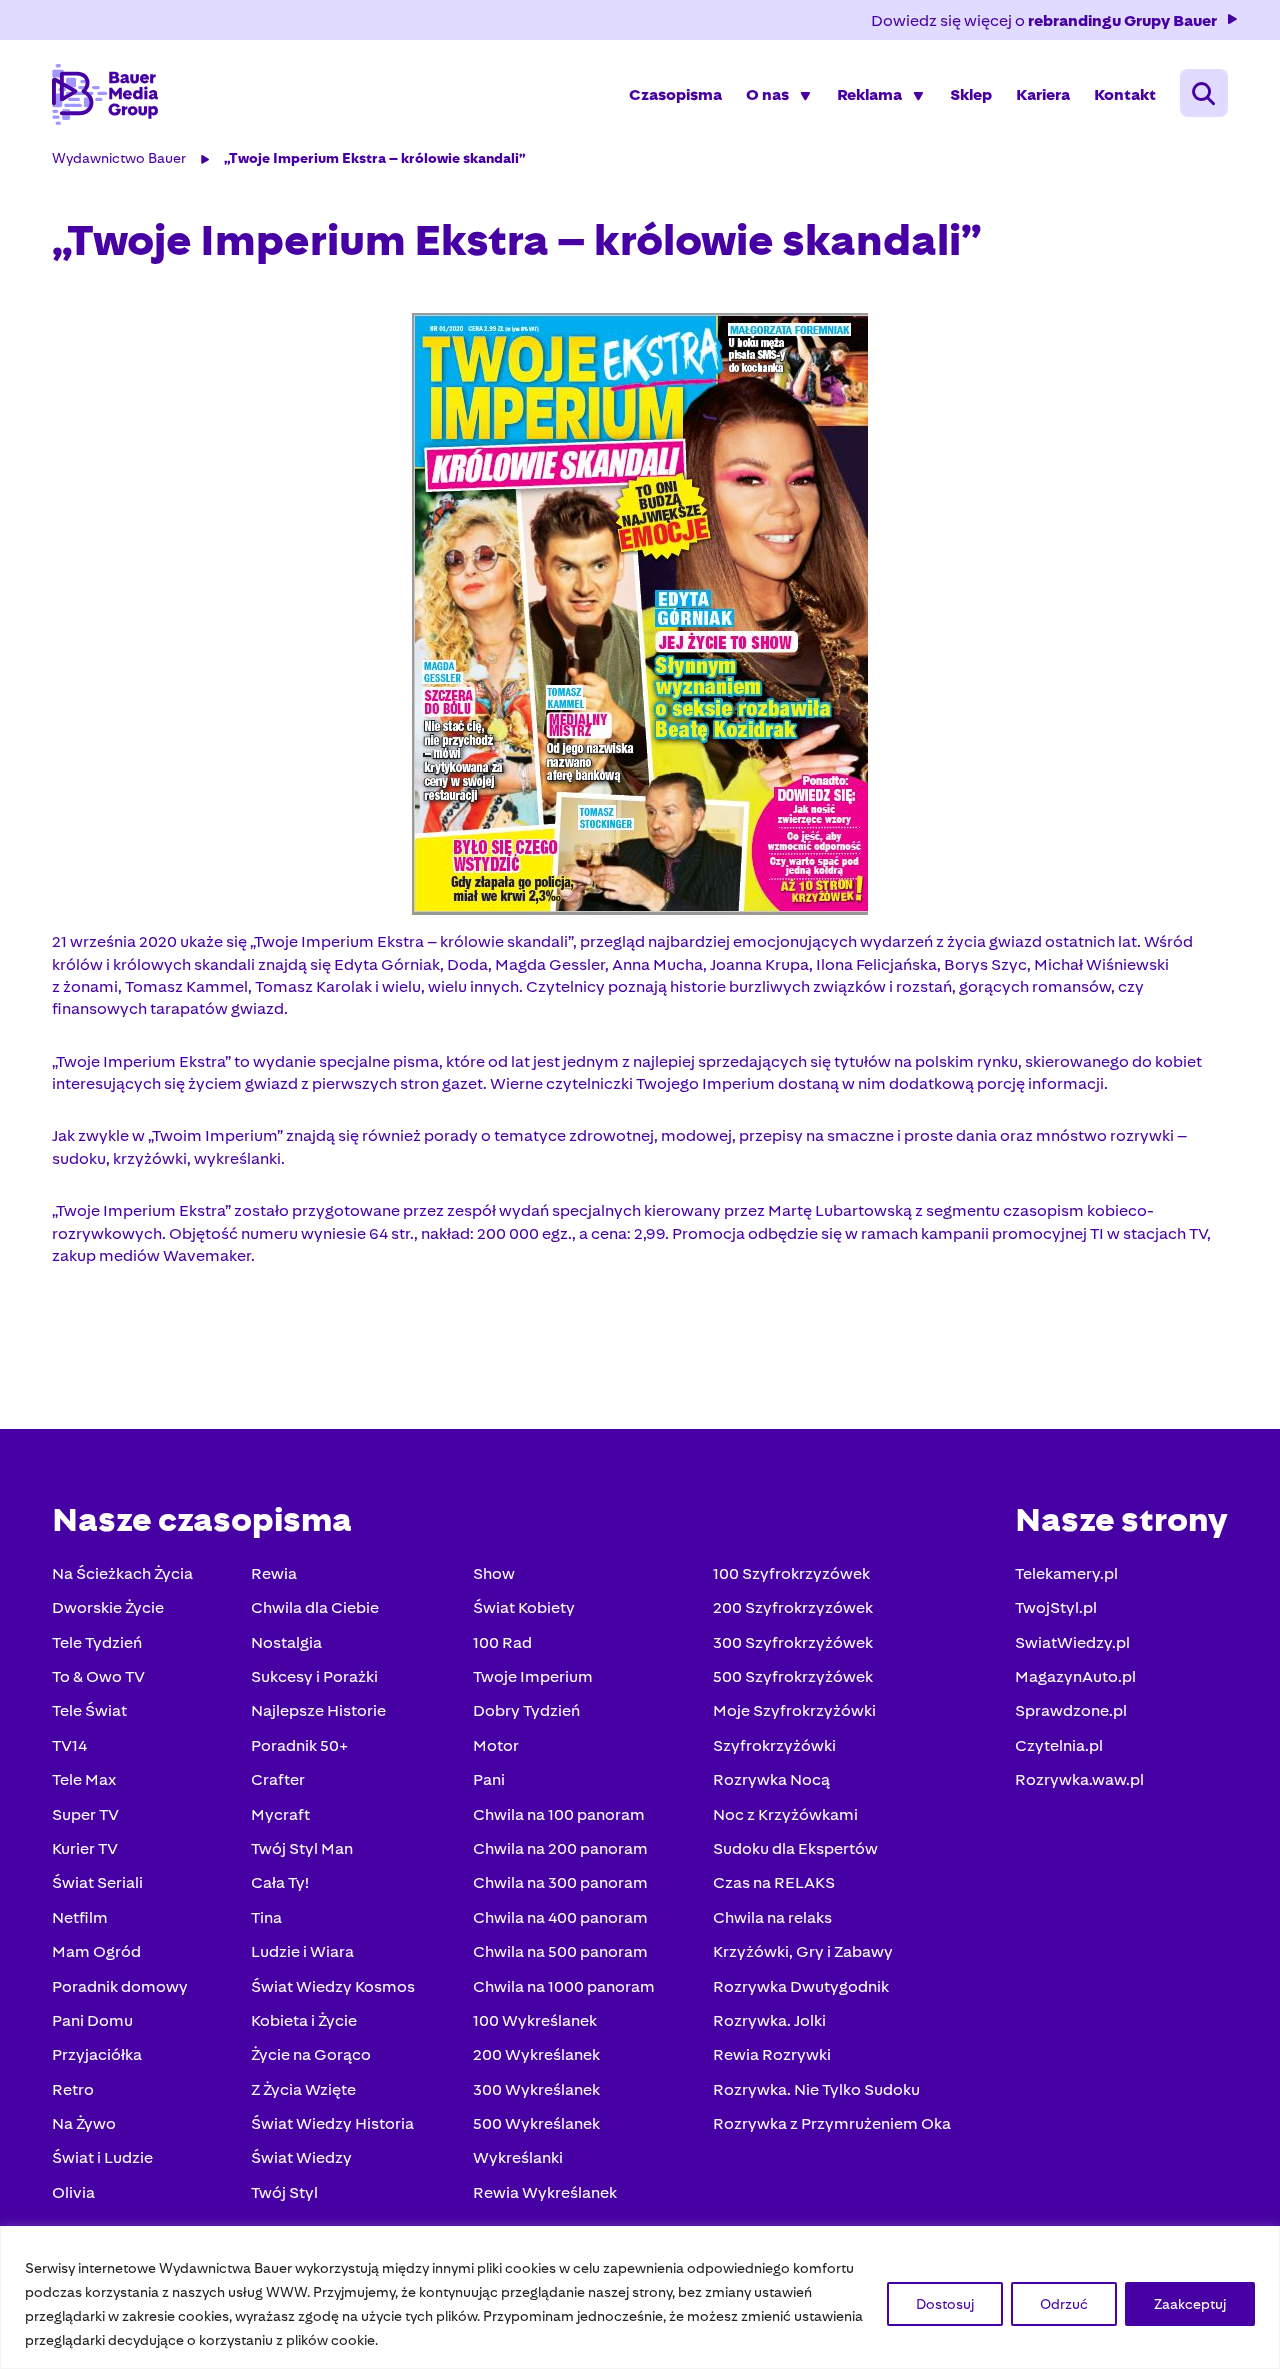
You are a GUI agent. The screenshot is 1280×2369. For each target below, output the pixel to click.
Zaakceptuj (1190, 2304)
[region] (640, 2297)
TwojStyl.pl (1056, 1607)
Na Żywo (84, 2123)
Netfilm (80, 1917)
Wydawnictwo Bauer (119, 158)
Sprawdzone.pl (1071, 1710)
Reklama (869, 94)
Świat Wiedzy (301, 2157)
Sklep (971, 94)
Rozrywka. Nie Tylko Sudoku (816, 2089)
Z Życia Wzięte (303, 2089)
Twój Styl (284, 2192)
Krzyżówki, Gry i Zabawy (803, 1951)
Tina (266, 1917)
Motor (496, 1745)
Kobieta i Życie (304, 2020)
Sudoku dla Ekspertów (795, 1848)
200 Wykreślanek (536, 2054)
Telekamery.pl (1066, 1573)
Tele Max (84, 1779)
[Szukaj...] (1204, 93)
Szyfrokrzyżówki (774, 1745)
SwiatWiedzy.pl (1072, 1642)
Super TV (85, 1814)
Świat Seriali (97, 1882)
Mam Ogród (96, 1951)
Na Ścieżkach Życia (122, 1573)
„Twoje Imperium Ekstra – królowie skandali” (375, 158)
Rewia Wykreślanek (545, 2192)
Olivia (73, 2192)
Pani (489, 1779)
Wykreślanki (518, 2157)
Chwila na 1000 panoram (564, 1986)
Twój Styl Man (302, 1848)
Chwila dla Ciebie (315, 1607)
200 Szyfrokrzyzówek (793, 1607)
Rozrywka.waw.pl (1079, 1779)
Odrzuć (1064, 2304)
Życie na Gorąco (311, 2054)
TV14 (69, 1745)
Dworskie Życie (108, 1607)
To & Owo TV (98, 1676)
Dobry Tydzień (526, 1710)
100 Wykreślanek (535, 2020)
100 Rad (502, 1642)
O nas (767, 94)
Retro (73, 2089)
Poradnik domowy (120, 1986)
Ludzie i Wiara (302, 1951)
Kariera (1043, 94)
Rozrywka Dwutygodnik (801, 1986)
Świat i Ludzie (102, 2157)
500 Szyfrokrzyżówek (793, 1676)
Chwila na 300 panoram (560, 1882)
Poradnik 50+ (299, 1745)
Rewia (274, 1573)
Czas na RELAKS (774, 1882)
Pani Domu (92, 2020)
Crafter (278, 1779)
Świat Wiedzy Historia (332, 2123)
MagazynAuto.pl (1075, 1676)
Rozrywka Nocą (771, 1779)
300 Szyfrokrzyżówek (793, 1642)
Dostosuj (945, 2304)
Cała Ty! (280, 1882)
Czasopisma (675, 94)
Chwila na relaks (772, 1917)
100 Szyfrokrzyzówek (791, 1573)
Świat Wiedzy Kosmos (333, 1986)
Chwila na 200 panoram (560, 1848)
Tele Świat (89, 1710)
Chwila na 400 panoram (560, 1917)
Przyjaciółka (97, 2054)
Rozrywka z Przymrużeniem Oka (832, 2123)
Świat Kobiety (524, 1607)
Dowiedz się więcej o (1044, 20)
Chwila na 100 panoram (559, 1814)
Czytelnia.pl (1059, 1745)
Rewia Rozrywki (772, 2054)
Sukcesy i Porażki (314, 1676)
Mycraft (280, 1814)
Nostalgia (286, 1642)
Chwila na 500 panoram (560, 1951)
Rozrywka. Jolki (769, 2020)
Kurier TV (85, 1848)
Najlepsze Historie (318, 1710)
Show (494, 1573)
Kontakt (1125, 94)
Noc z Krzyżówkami (785, 1814)
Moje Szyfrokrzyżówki (794, 1710)
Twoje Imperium (533, 1676)
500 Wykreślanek (536, 2123)
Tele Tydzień (97, 1642)
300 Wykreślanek (536, 2089)
